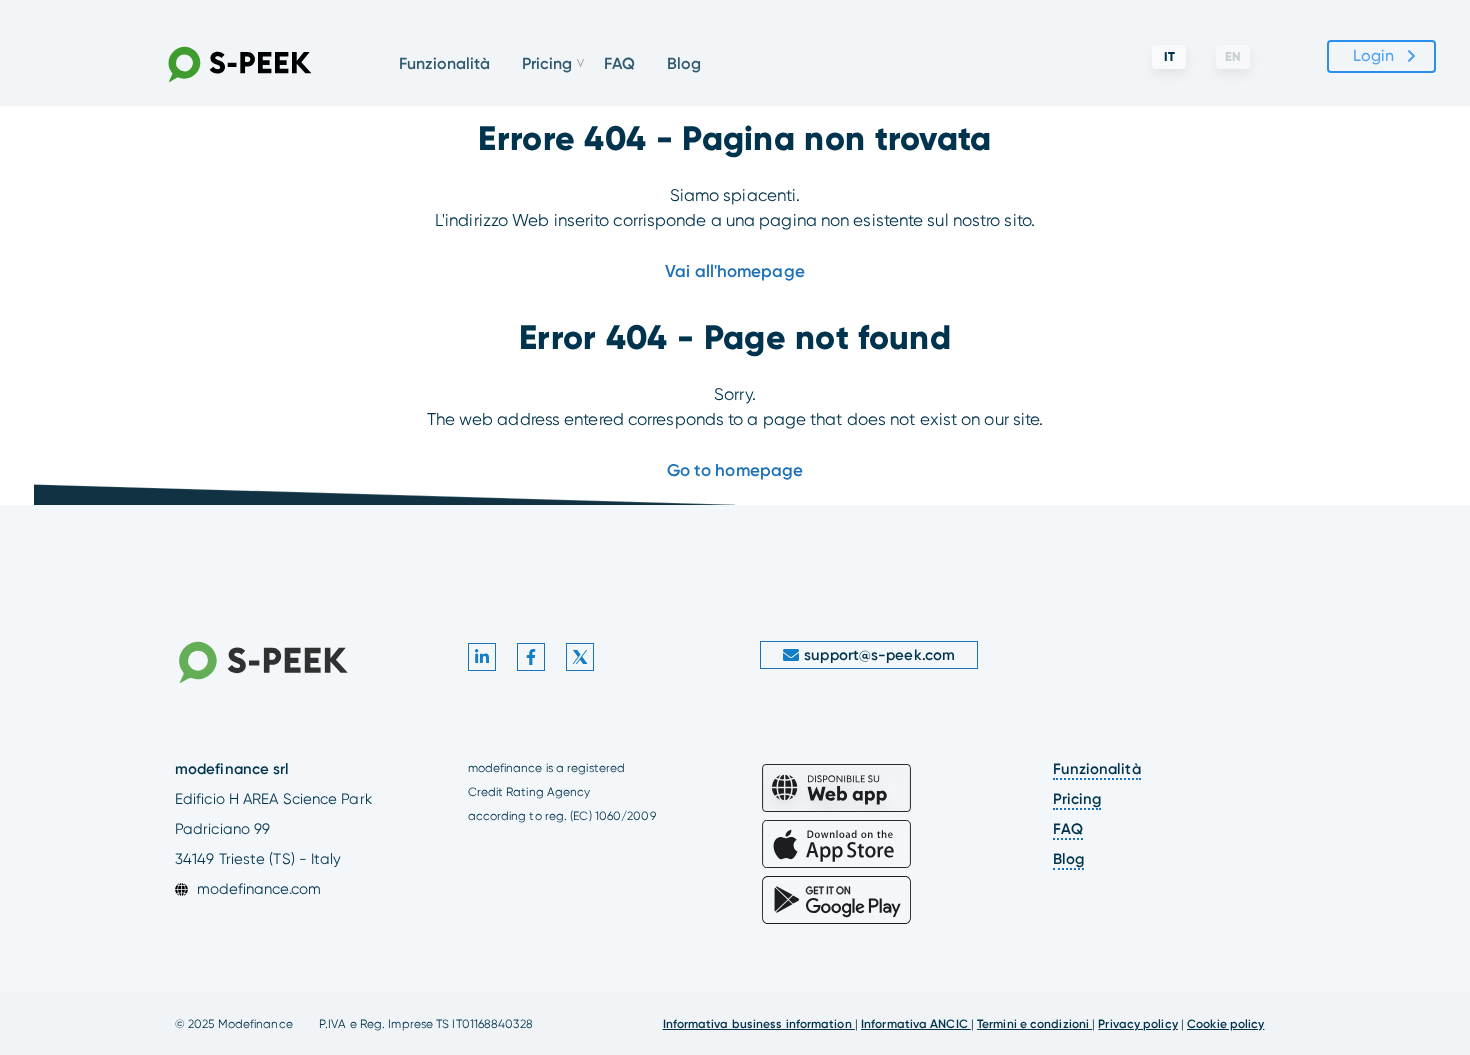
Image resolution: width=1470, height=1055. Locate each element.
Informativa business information (759, 1024)
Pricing (1077, 799)
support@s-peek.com (879, 655)
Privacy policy (1137, 1024)
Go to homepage (735, 470)
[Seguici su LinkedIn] (482, 657)
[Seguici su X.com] (580, 657)
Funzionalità (444, 63)
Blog (684, 63)
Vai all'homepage (735, 271)
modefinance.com (259, 889)
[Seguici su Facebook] (531, 657)
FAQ (619, 63)
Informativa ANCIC (916, 1024)
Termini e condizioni (1034, 1024)
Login (1374, 55)
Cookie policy (1225, 1024)
